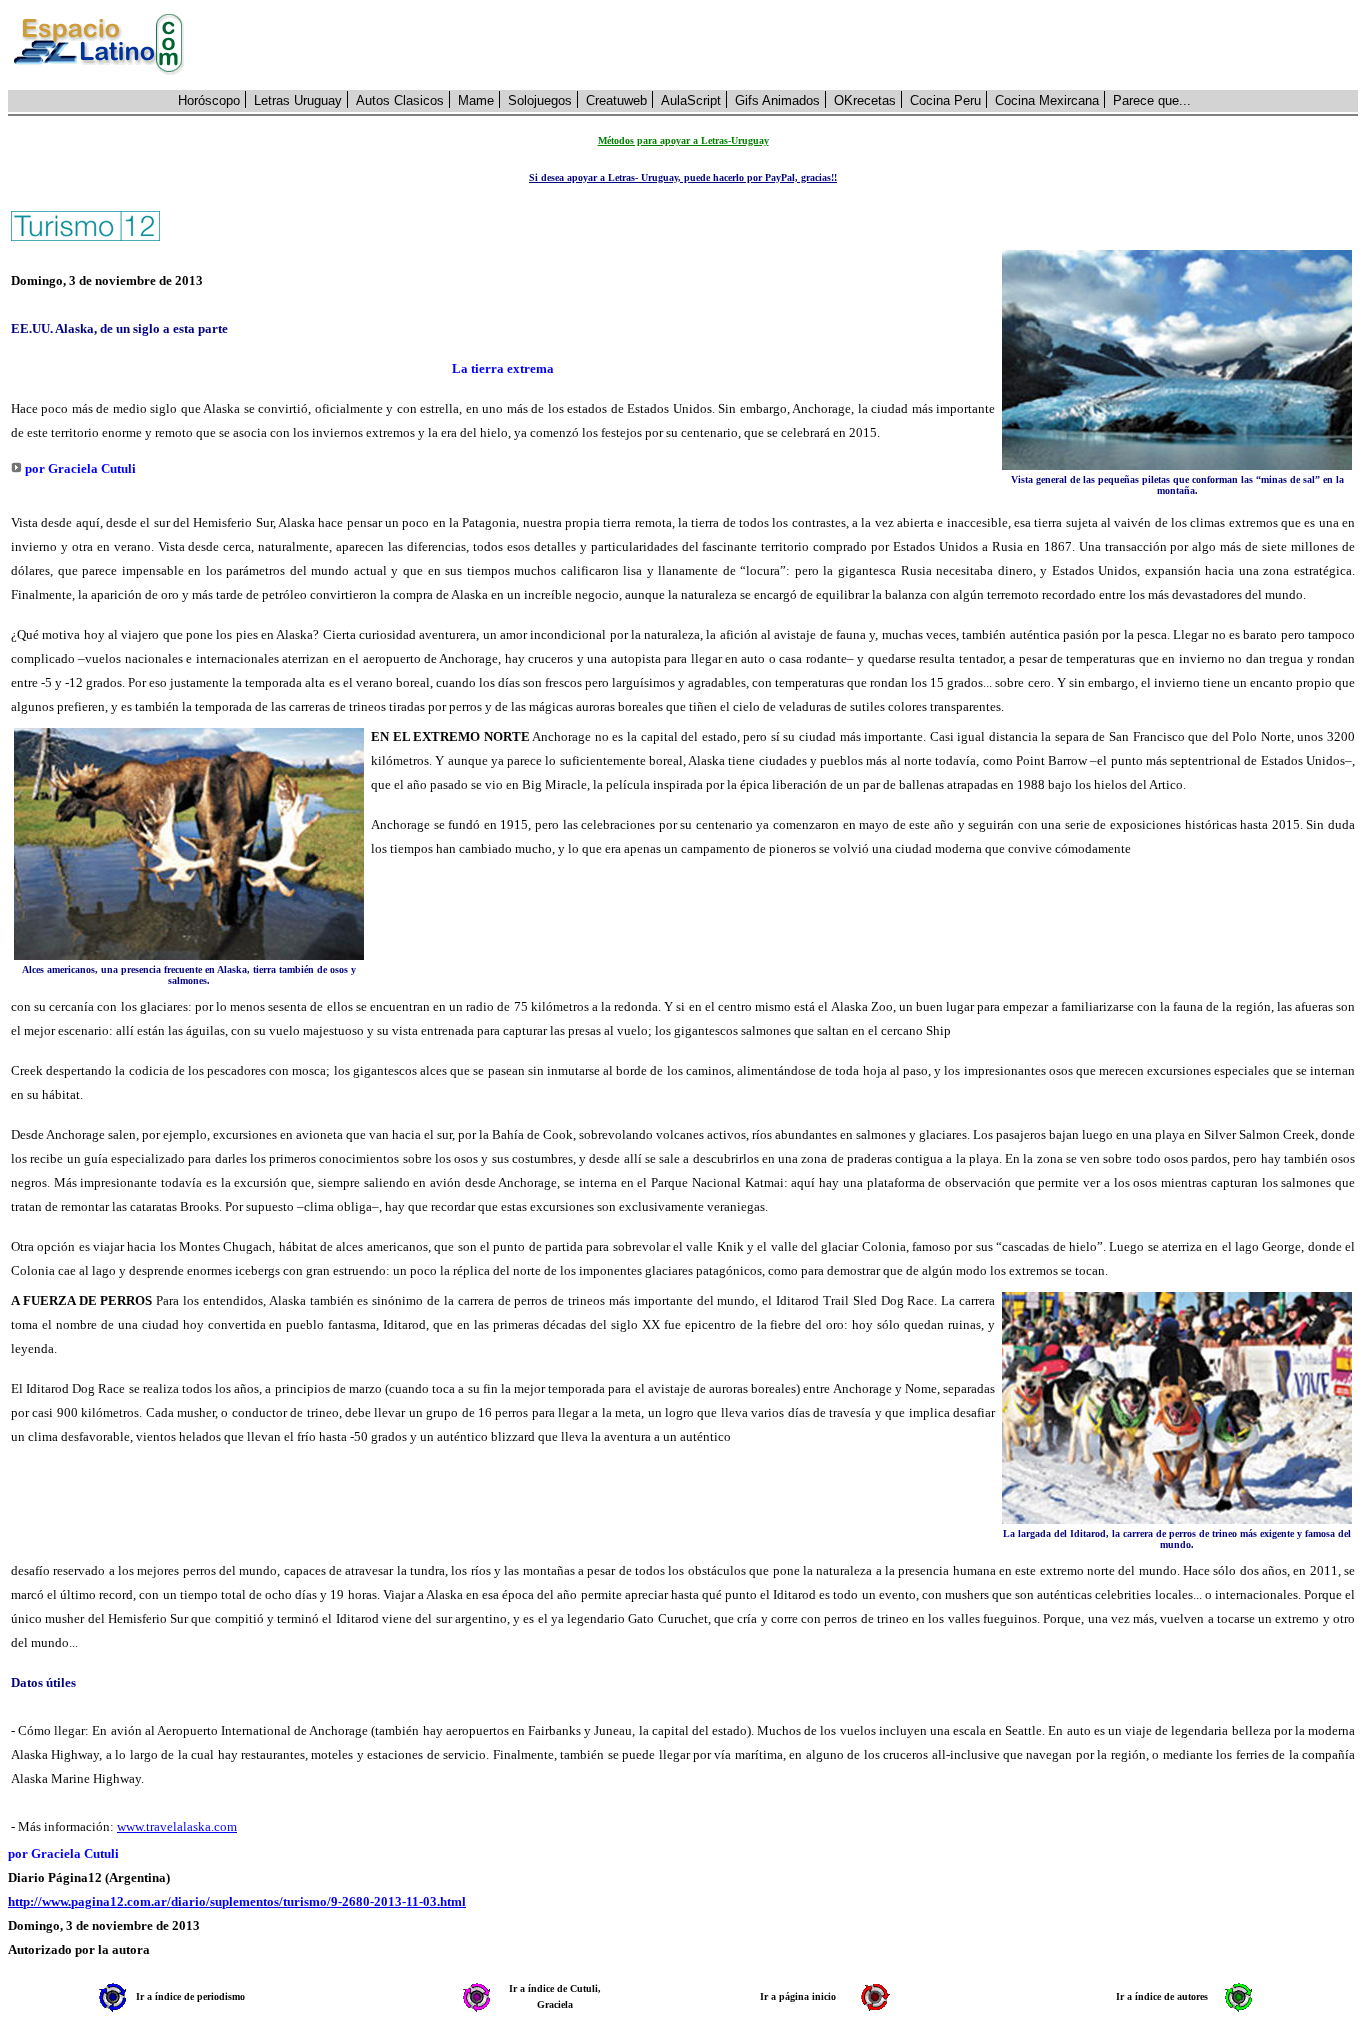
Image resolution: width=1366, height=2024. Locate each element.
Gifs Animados (777, 100)
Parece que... (1152, 100)
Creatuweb (616, 100)
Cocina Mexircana (1047, 100)
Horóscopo (209, 100)
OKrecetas (865, 100)
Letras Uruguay (298, 100)
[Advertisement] (782, 45)
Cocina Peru (945, 100)
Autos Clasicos (400, 100)
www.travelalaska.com (177, 1826)
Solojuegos (540, 100)
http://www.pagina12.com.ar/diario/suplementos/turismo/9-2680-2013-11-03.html (237, 1901)
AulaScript (691, 100)
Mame (476, 100)
